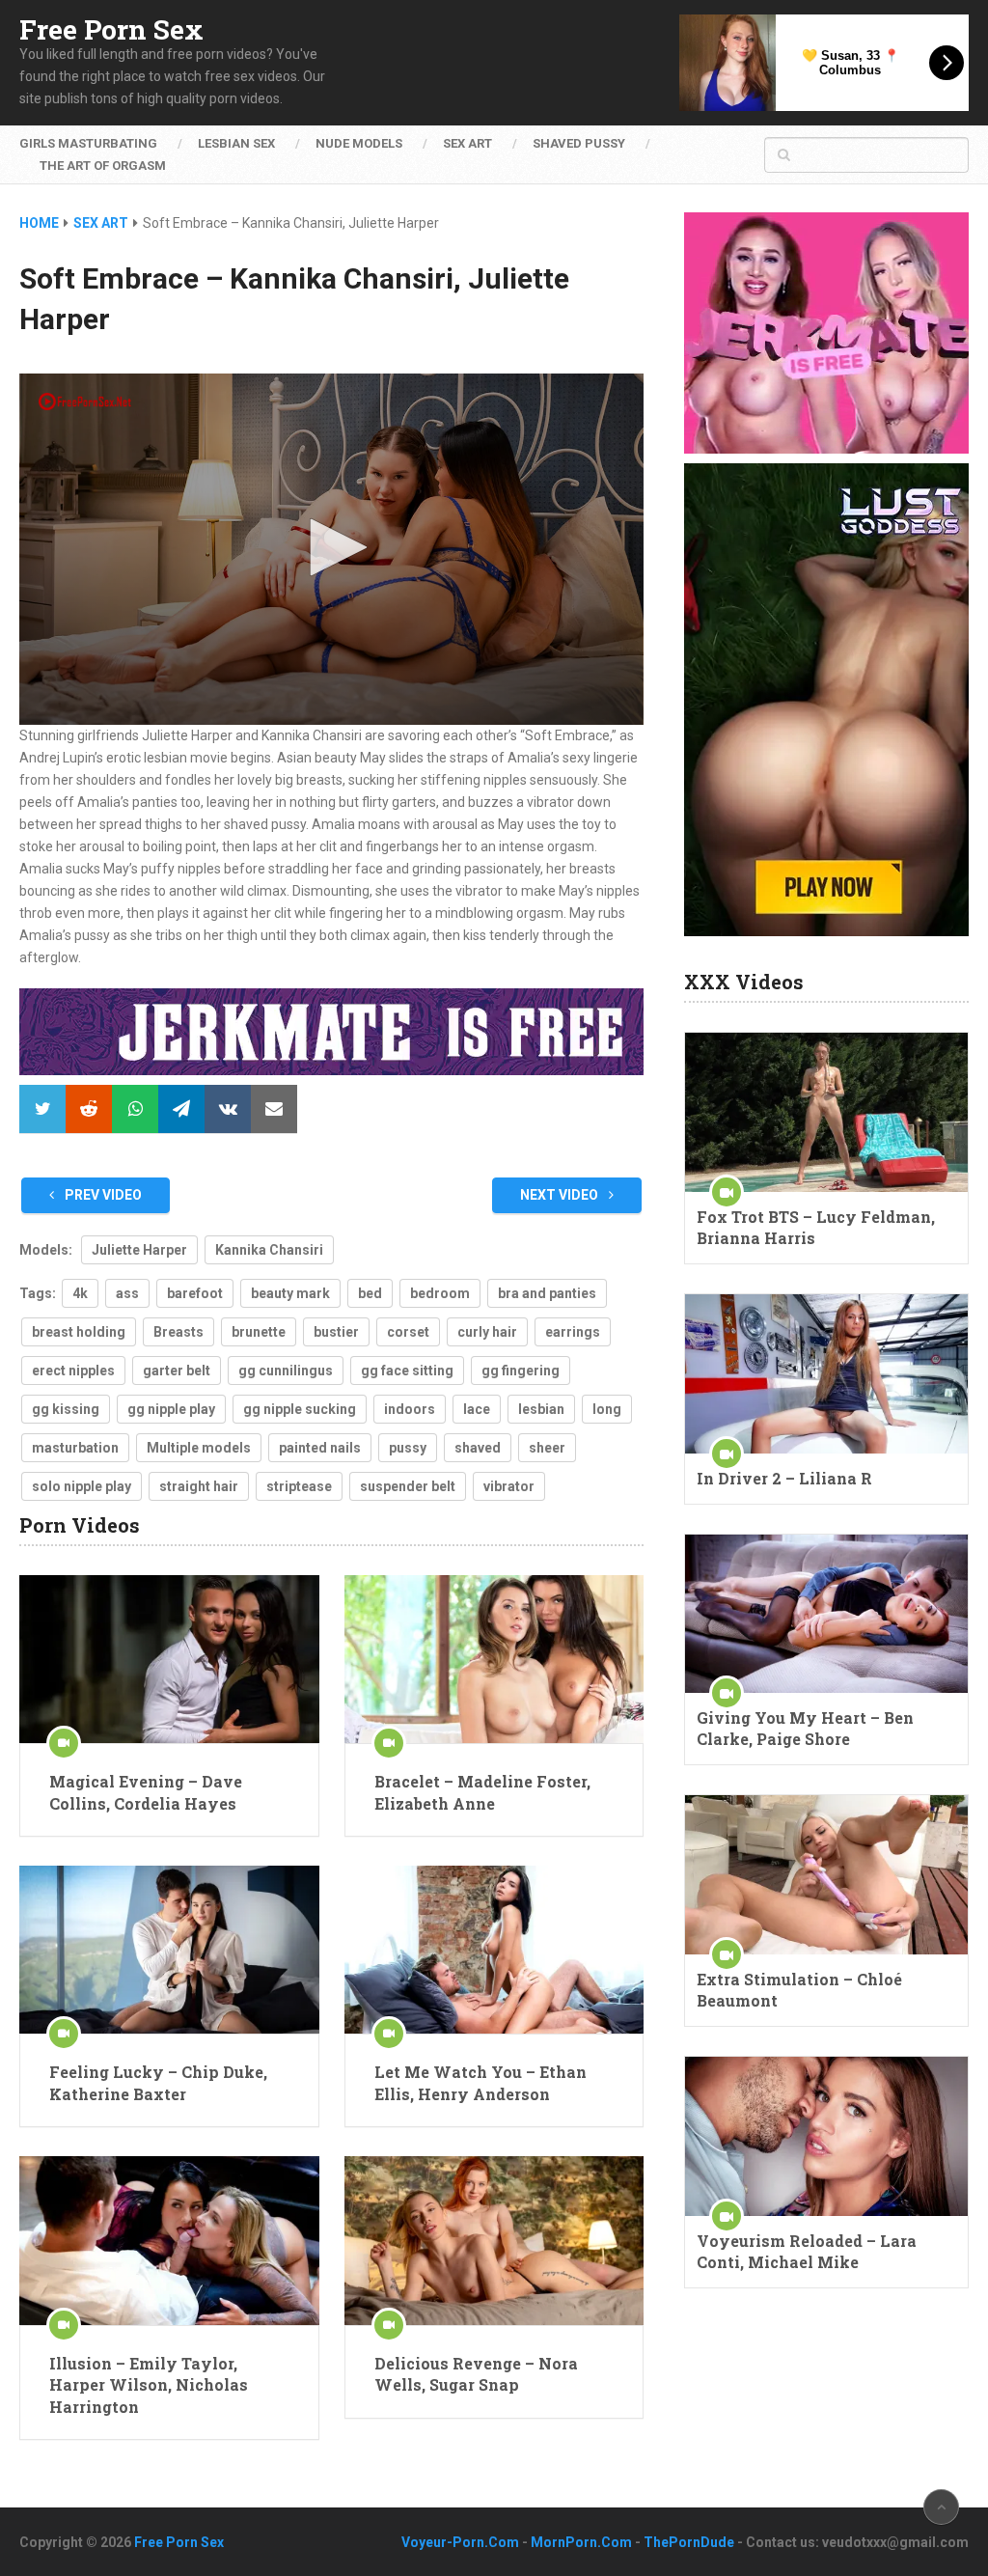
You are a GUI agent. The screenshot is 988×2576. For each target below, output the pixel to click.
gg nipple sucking (300, 1409)
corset (408, 1332)
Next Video (561, 1195)
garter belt (177, 1371)
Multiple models (199, 1448)
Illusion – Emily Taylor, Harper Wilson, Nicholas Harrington (149, 2385)
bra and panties (547, 1293)
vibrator (509, 1486)
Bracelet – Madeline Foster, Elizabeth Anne (482, 1792)
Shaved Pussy (579, 143)
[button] (332, 547)
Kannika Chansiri (269, 1250)
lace (477, 1409)
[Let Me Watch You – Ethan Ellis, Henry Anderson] (494, 1950)
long (607, 1409)
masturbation (75, 1448)
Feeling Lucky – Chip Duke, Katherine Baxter (158, 2082)
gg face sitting (407, 1371)
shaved (478, 1448)
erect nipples (73, 1371)
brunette (259, 1332)
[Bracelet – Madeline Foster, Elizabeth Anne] (494, 1660)
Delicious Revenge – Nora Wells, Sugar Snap (476, 2374)
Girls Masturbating (88, 143)
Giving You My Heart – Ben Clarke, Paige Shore (805, 1728)
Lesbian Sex (236, 143)
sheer (547, 1448)
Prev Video (102, 1195)
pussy (408, 1448)
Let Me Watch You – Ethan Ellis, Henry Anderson (480, 2082)
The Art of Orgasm (103, 166)
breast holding (79, 1332)
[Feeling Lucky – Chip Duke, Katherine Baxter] (169, 1950)
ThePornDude (689, 2542)
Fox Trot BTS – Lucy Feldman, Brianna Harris (816, 1227)
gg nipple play (171, 1409)
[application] (331, 549)
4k (80, 1293)
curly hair (487, 1332)
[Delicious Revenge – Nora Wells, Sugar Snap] (494, 2241)
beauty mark (290, 1293)
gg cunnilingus (286, 1371)
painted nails (320, 1448)
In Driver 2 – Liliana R (784, 1478)
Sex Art (467, 143)
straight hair (199, 1486)
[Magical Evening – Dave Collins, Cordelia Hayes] (169, 1660)
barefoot (195, 1293)
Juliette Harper (139, 1250)
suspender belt (408, 1486)
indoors (410, 1409)
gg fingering (521, 1371)
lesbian (541, 1409)
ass (127, 1293)
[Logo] (85, 402)
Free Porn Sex (111, 30)
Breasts (178, 1332)
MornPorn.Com (581, 2542)
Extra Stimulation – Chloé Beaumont (799, 1990)
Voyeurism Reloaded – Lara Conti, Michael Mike (807, 2251)
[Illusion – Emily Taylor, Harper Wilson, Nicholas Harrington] (169, 2241)
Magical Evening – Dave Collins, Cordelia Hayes (146, 1792)
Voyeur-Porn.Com (460, 2542)
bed (370, 1293)
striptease (299, 1486)
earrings (573, 1332)
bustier (336, 1332)
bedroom (440, 1293)
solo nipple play (82, 1486)
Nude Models (359, 143)
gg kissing (66, 1409)
